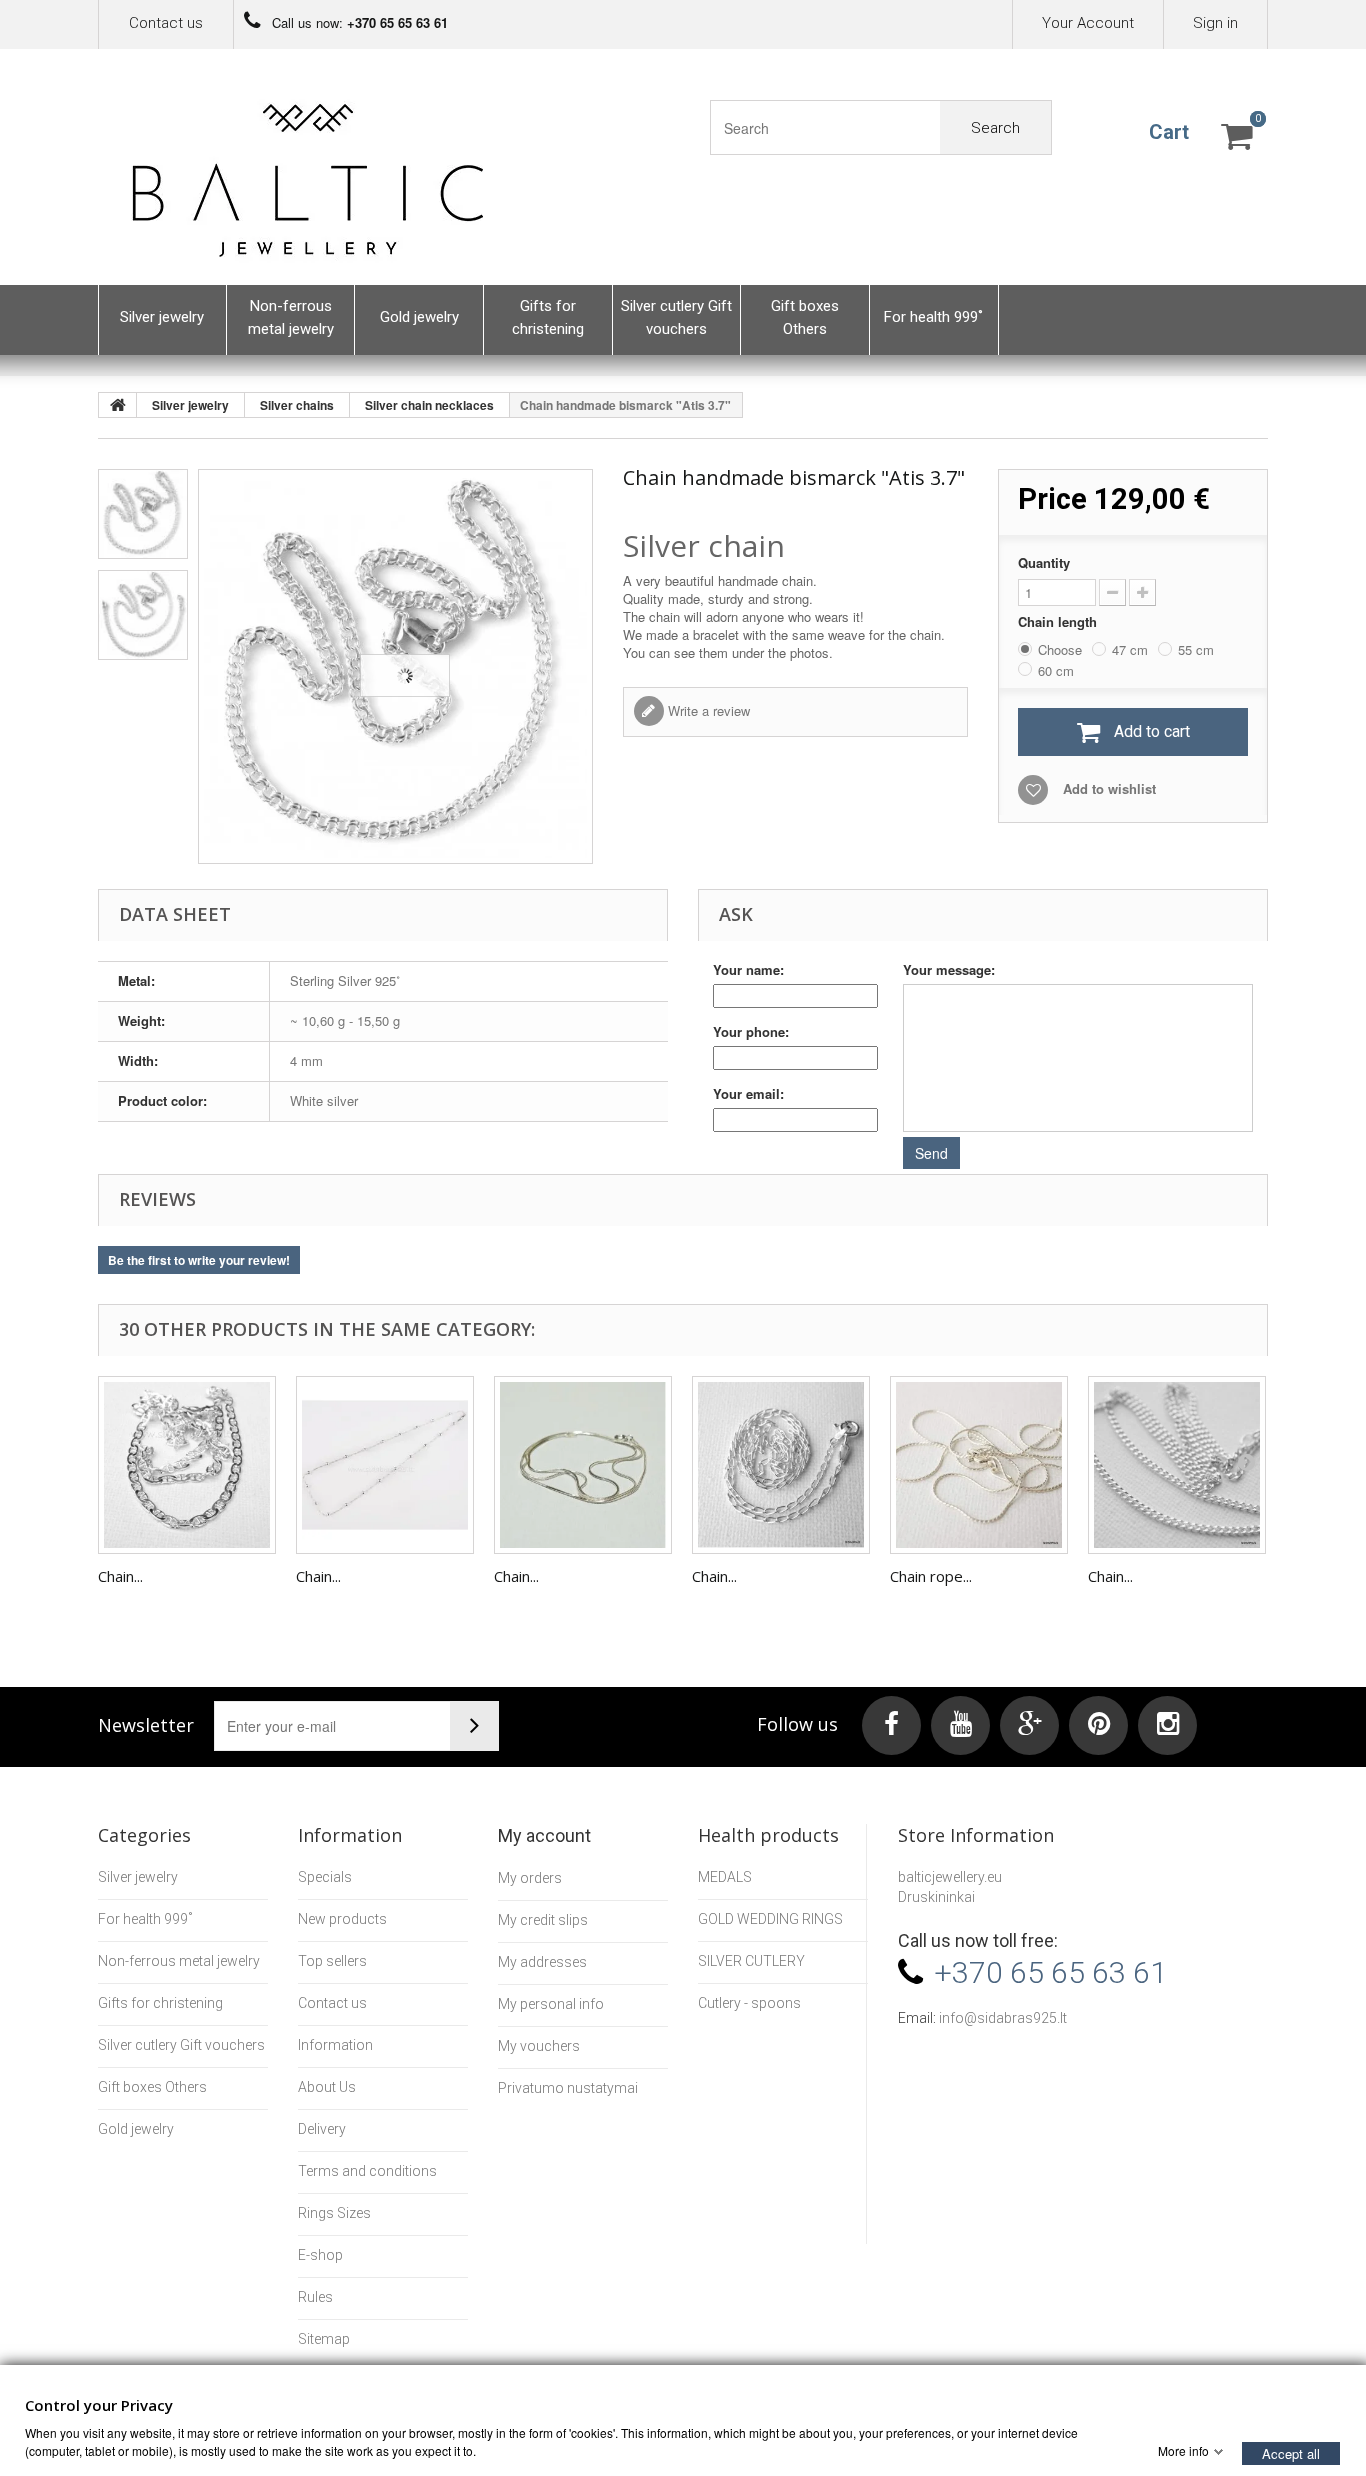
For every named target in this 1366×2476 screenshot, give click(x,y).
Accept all (1291, 2452)
